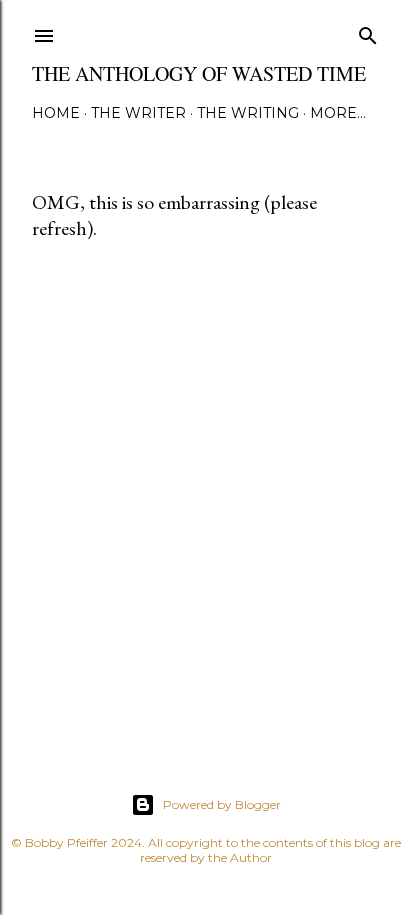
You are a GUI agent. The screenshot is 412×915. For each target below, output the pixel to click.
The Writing (248, 113)
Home (56, 113)
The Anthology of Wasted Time (199, 73)
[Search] (368, 31)
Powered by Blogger (222, 804)
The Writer (138, 113)
